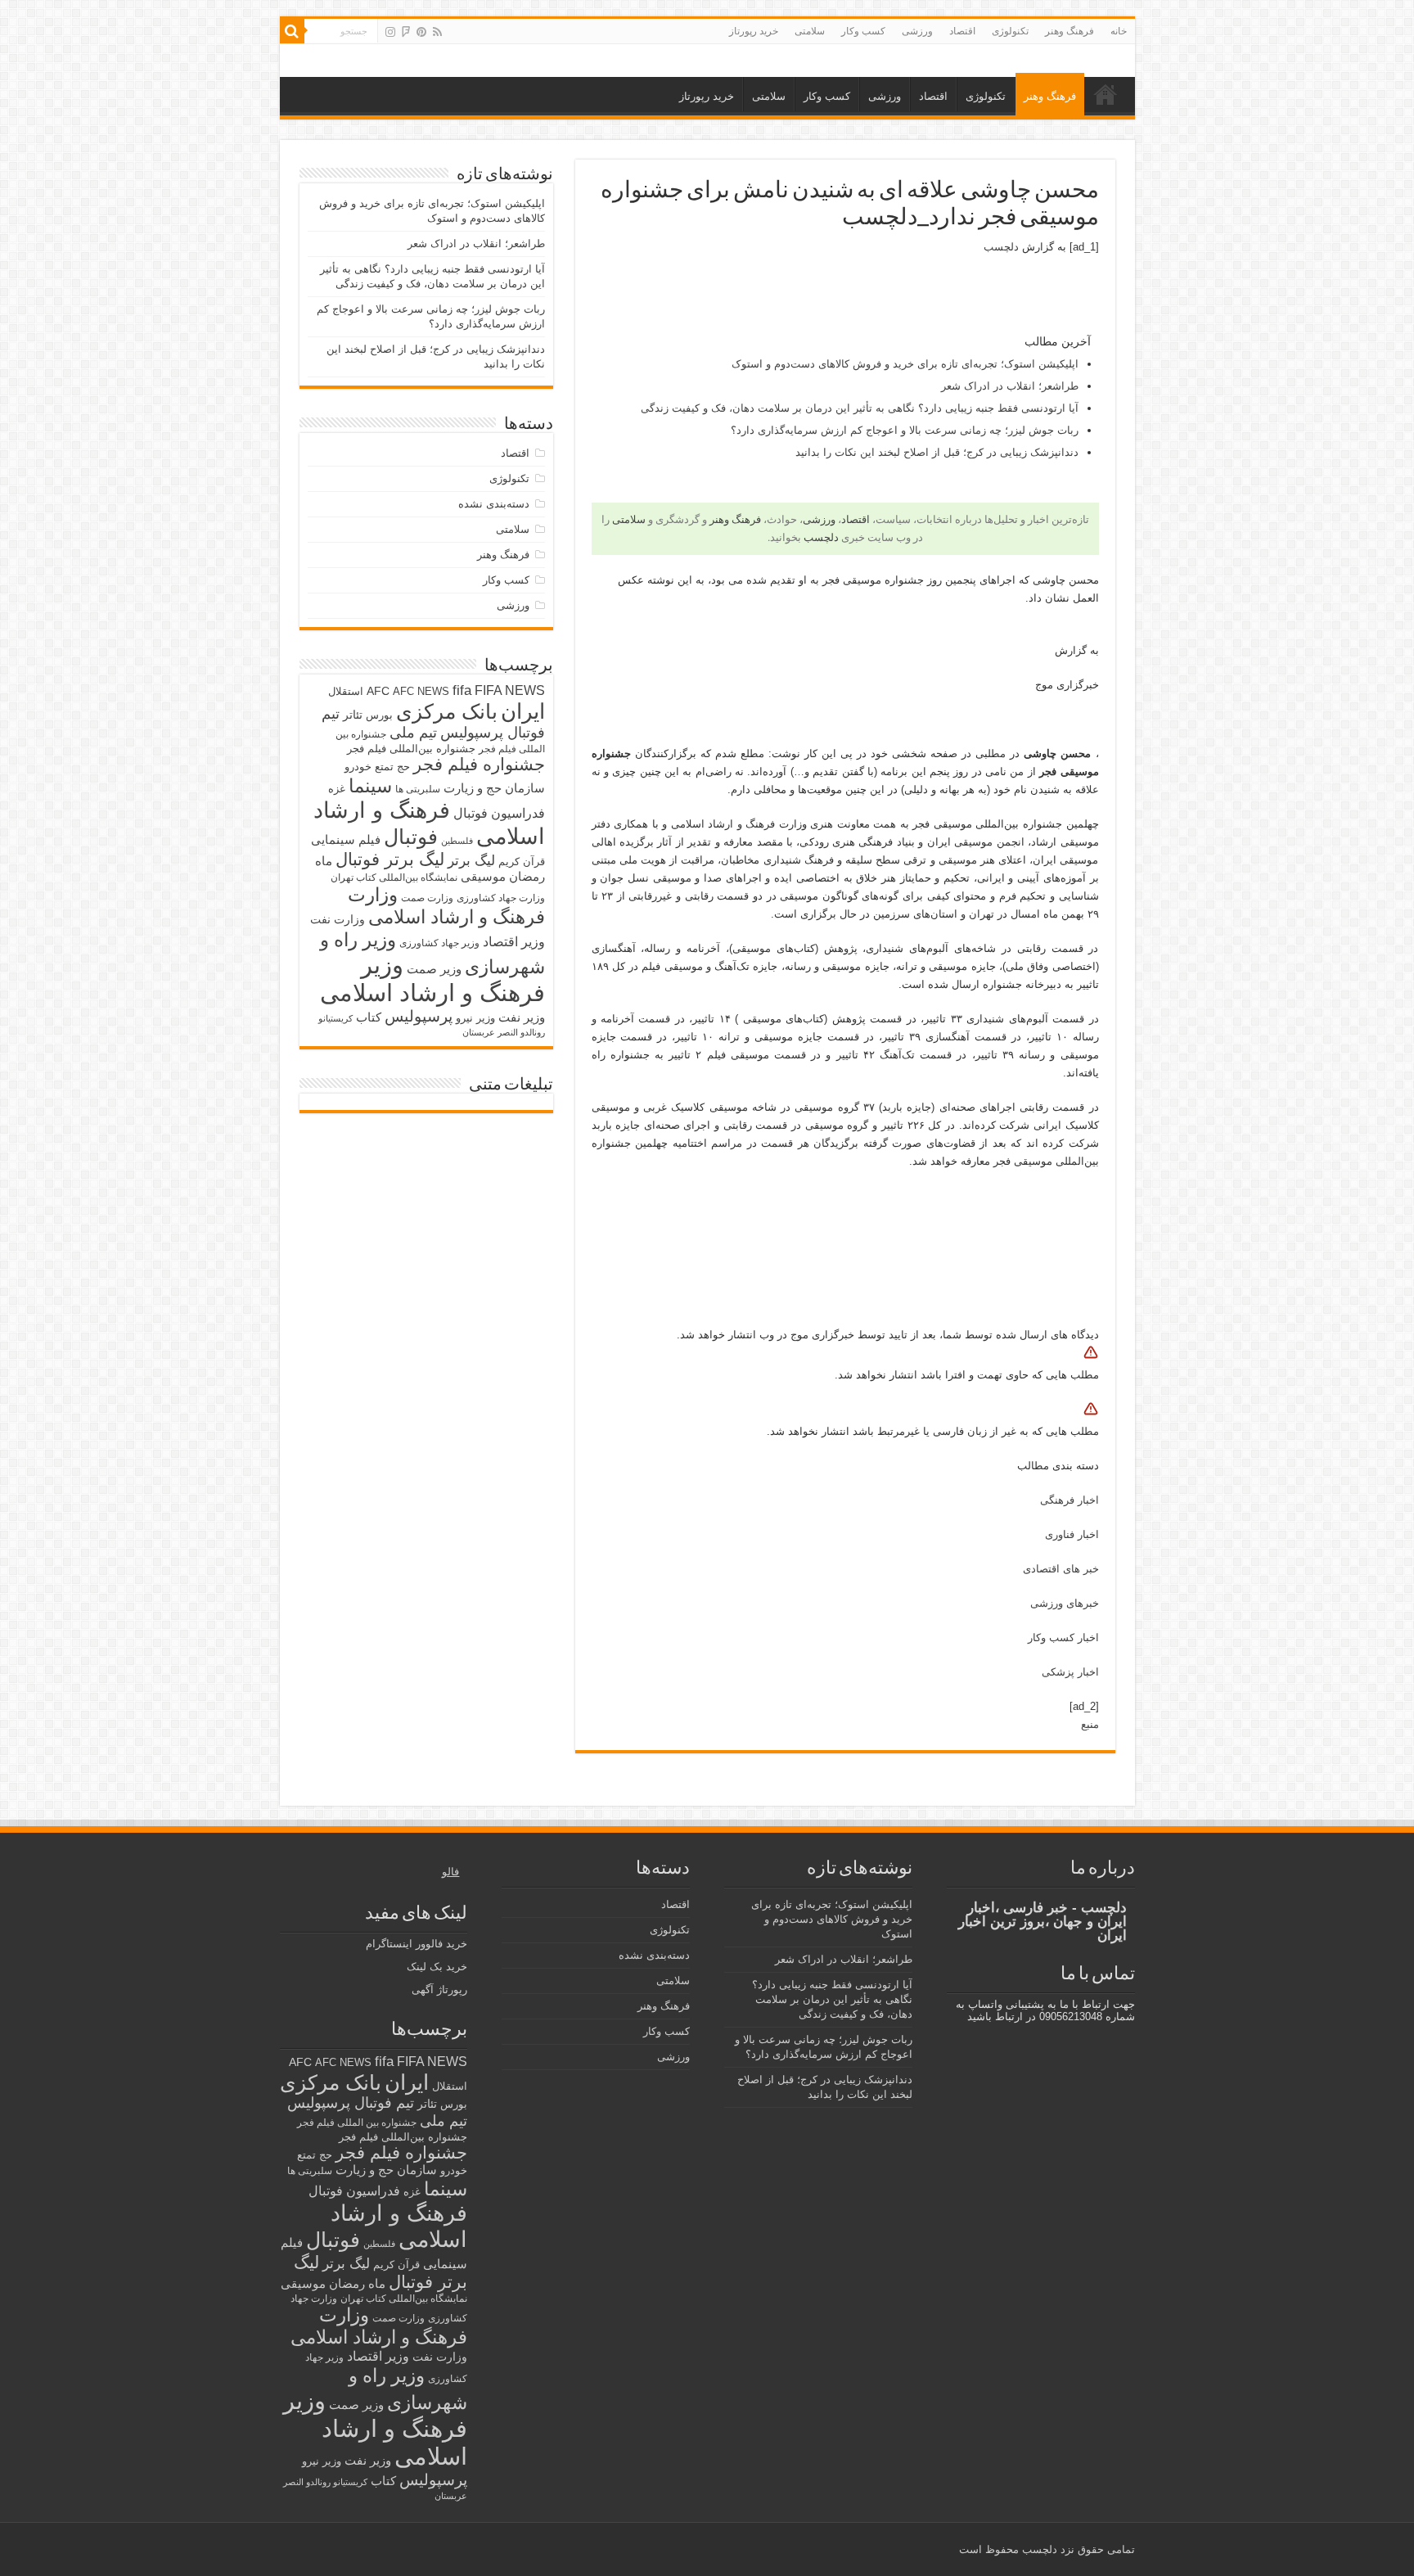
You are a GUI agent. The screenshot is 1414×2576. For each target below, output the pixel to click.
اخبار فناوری (1072, 1534)
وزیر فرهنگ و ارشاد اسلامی (432, 979)
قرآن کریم (522, 862)
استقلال (346, 691)
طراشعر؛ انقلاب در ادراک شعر (1010, 386)
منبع (1090, 1724)
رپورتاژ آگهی (439, 1990)
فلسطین (457, 841)
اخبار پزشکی (1070, 1672)
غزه (337, 789)
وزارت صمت (427, 898)
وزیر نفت (522, 1017)
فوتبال (411, 837)
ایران (523, 711)
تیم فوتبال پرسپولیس (351, 2103)
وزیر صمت (434, 969)
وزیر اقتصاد (514, 941)
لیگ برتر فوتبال (390, 859)
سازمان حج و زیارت (494, 788)
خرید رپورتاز (754, 31)
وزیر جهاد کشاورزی (439, 943)
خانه (1119, 31)
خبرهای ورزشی (1065, 1603)
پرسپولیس (419, 1016)
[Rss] (437, 32)
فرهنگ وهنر (1070, 31)
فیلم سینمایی (346, 839)
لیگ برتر (471, 861)
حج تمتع (392, 767)
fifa (462, 690)
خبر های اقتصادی (1061, 1569)
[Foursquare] (406, 32)
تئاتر (353, 715)
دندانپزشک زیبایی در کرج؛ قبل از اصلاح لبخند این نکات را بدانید (937, 452)
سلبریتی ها (418, 789)
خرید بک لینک (437, 1967)
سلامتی (810, 31)
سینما (370, 786)
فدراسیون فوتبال (499, 813)
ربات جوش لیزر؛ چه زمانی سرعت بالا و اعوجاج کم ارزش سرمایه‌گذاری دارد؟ (905, 430)
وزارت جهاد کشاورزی (501, 898)
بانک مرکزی (447, 711)
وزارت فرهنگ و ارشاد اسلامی (446, 906)
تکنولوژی (1010, 31)
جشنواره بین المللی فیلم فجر (357, 2123)
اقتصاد (962, 31)
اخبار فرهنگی (1070, 1500)
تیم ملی (413, 733)
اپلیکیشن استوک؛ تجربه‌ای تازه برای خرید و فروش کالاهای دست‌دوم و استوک (905, 364)
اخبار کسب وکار (1063, 1638)
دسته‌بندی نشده (494, 504)
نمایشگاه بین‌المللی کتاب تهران (394, 877)
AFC (378, 691)
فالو (450, 1872)
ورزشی (917, 31)
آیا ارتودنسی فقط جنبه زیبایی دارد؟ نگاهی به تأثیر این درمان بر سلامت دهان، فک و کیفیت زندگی (860, 408)
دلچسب (1001, 247)
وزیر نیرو (475, 1018)
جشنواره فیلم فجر (479, 764)
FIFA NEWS (510, 690)
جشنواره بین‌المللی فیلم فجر (411, 749)
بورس (379, 715)
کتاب (369, 1017)
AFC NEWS (421, 691)
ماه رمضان (357, 2283)
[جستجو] (292, 31)
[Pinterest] (421, 32)
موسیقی (483, 877)
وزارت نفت (338, 919)
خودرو (358, 767)
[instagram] (390, 32)
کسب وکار (863, 31)
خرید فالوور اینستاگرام (417, 1944)
